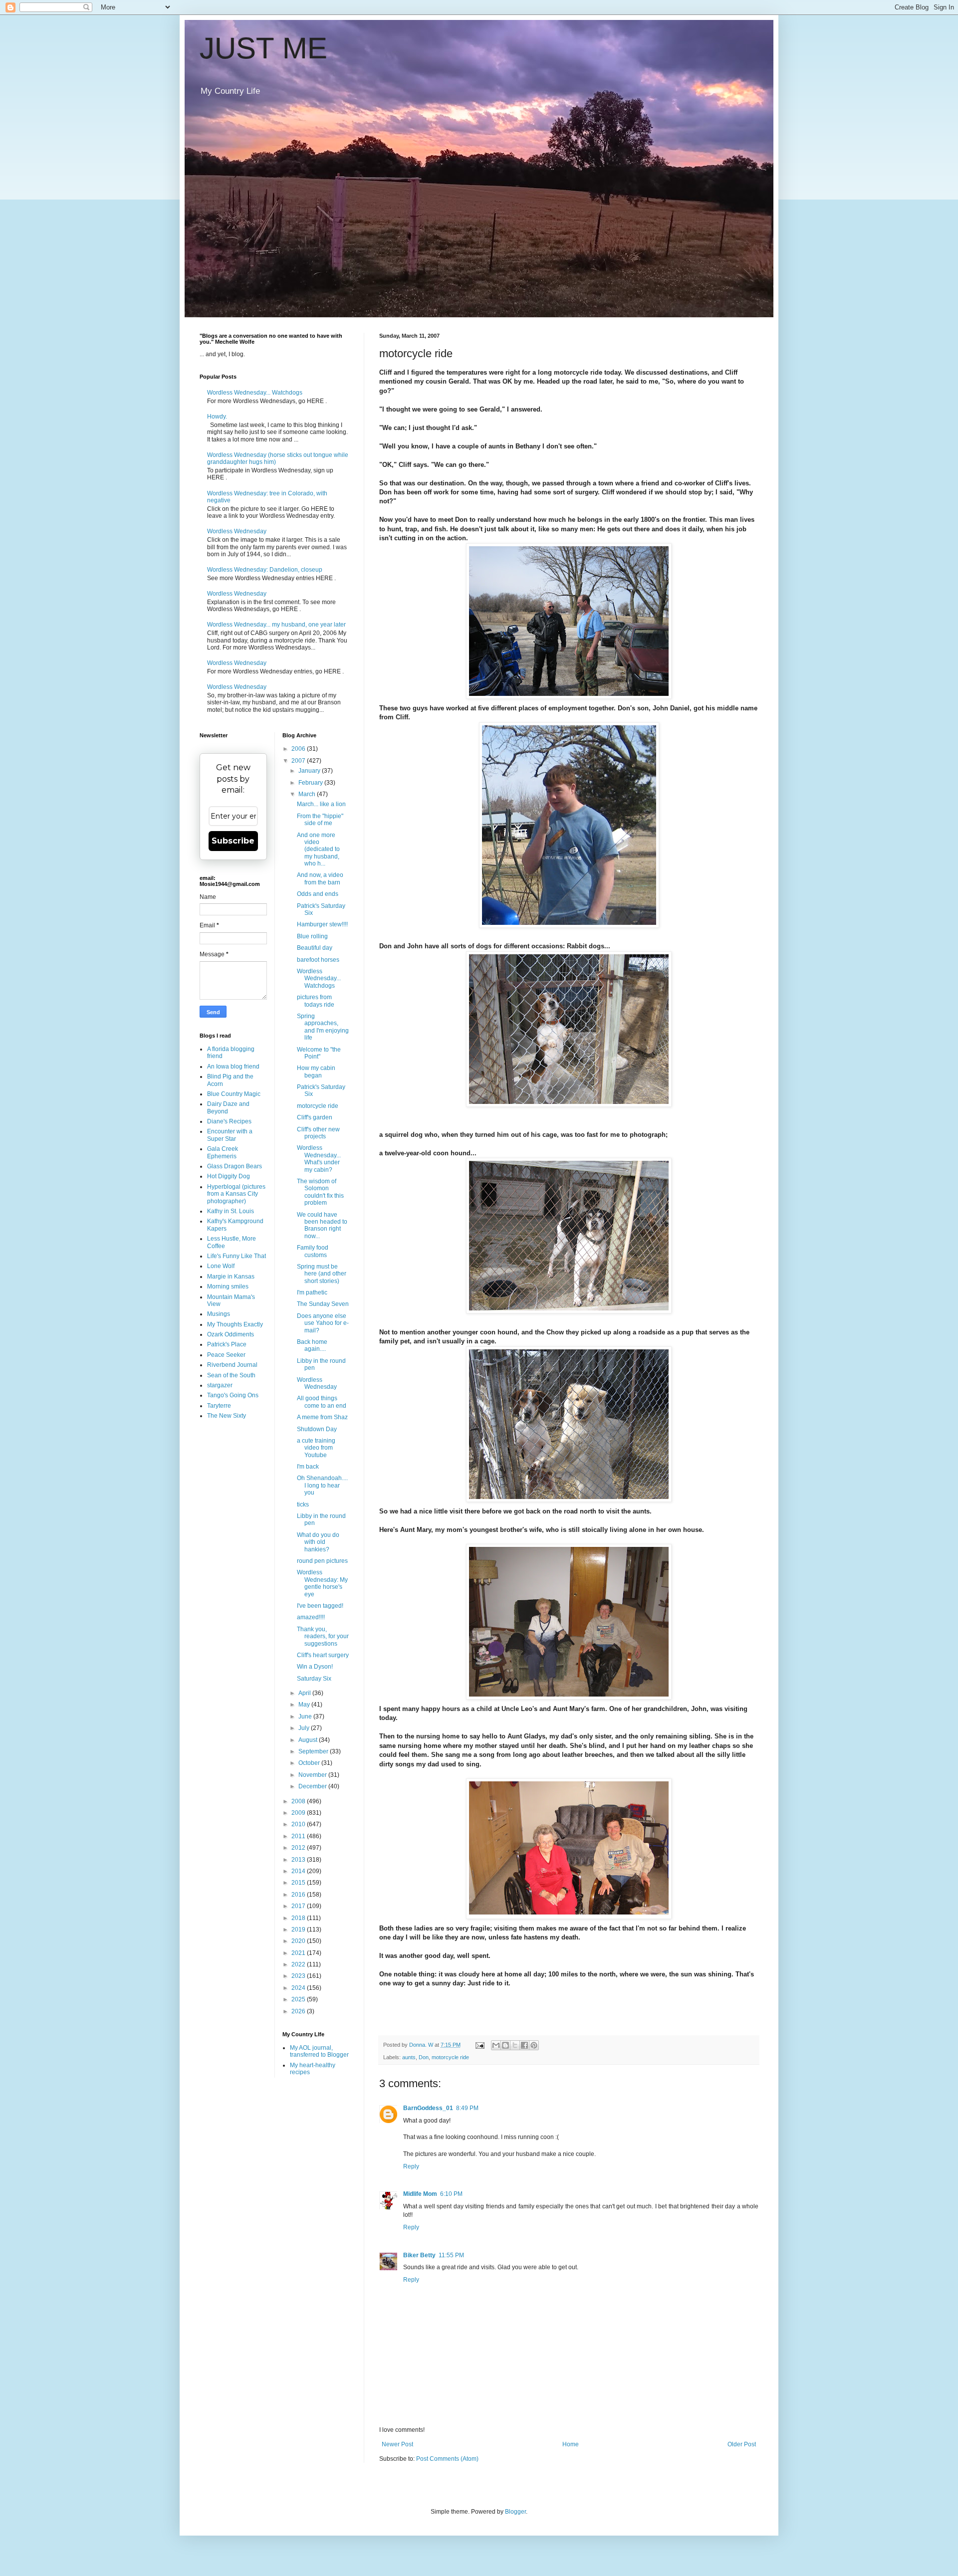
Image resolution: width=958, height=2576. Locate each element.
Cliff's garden (315, 1117)
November (313, 1775)
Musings (219, 1314)
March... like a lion (321, 804)
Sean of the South (231, 1375)
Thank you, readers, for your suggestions (323, 1636)
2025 (299, 1999)
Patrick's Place (227, 1344)
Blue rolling (312, 936)
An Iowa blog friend (233, 1067)
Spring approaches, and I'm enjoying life (323, 1027)
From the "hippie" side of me (320, 820)
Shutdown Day (317, 1429)
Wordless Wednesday (237, 531)
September (314, 1751)
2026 (299, 2011)
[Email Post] (479, 2045)
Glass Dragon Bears (235, 1166)
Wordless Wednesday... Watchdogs (255, 393)
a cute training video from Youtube (316, 1448)
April (305, 1693)
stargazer (220, 1385)
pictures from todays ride (316, 1001)
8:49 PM (467, 2108)
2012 (299, 1848)
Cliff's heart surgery (323, 1655)
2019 (299, 1930)
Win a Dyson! (315, 1667)
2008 (299, 1801)
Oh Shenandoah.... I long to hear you (322, 1485)
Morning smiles (228, 1287)
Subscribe (233, 841)
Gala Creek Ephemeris (223, 1152)
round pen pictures (322, 1561)
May (305, 1705)
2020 (299, 1941)
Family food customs (313, 1251)
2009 (299, 1813)
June (306, 1717)
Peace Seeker (226, 1355)
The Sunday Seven (323, 1304)
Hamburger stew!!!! (322, 924)
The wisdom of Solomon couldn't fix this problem (320, 1192)
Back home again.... (312, 1345)
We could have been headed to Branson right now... (322, 1225)
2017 (299, 1906)
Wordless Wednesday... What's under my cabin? (319, 1159)
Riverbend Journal (232, 1365)
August (309, 1740)
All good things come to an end (322, 1402)
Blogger (515, 2512)
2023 (299, 1976)
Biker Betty (419, 2255)
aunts (409, 2057)
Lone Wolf (221, 1266)
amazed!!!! (311, 1617)
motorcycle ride (450, 2057)
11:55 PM (451, 2255)
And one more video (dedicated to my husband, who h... (318, 850)
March (308, 794)
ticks (303, 1504)
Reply (411, 2166)
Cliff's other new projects (318, 1133)
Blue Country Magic (234, 1094)
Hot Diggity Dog (229, 1176)
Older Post (742, 2444)
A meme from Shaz (322, 1417)
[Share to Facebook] (524, 2045)
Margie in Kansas (231, 1277)
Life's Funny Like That (237, 1256)
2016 (299, 1895)
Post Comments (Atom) (447, 2459)
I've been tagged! (320, 1606)
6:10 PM (451, 2194)
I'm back (308, 1467)
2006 (299, 749)
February (311, 783)
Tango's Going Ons (233, 1395)
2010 (299, 1824)
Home (571, 2444)
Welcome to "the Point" (319, 1053)
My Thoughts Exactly (235, 1324)
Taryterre (219, 1406)
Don (424, 2057)
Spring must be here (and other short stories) (322, 1274)
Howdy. (217, 417)
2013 (299, 1860)
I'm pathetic (312, 1292)
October (310, 1763)
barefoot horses (318, 960)
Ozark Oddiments (231, 1334)
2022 (299, 1964)
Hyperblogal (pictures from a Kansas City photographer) (236, 1194)
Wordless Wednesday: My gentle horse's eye (322, 1583)
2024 (299, 1988)
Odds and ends (318, 894)
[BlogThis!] (505, 2045)
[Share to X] (515, 2045)
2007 (299, 761)
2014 (299, 1871)
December (313, 1786)
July (305, 1728)
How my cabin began (316, 1072)
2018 (299, 1918)
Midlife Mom (420, 2194)
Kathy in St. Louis (231, 1211)
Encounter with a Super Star (230, 1135)
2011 (299, 1836)
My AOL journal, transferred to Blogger (319, 2051)
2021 (299, 1953)
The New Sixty (227, 1416)
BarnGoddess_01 (428, 2108)
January (310, 771)
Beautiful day (315, 948)
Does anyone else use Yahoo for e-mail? (323, 1323)
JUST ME (263, 48)
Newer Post (397, 2444)
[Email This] (496, 2045)
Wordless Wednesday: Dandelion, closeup (265, 570)
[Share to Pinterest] (534, 2045)
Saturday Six (314, 1679)
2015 (299, 1883)
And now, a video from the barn (320, 878)
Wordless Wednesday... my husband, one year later (276, 625)
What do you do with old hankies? (318, 1542)
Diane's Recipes (229, 1121)
